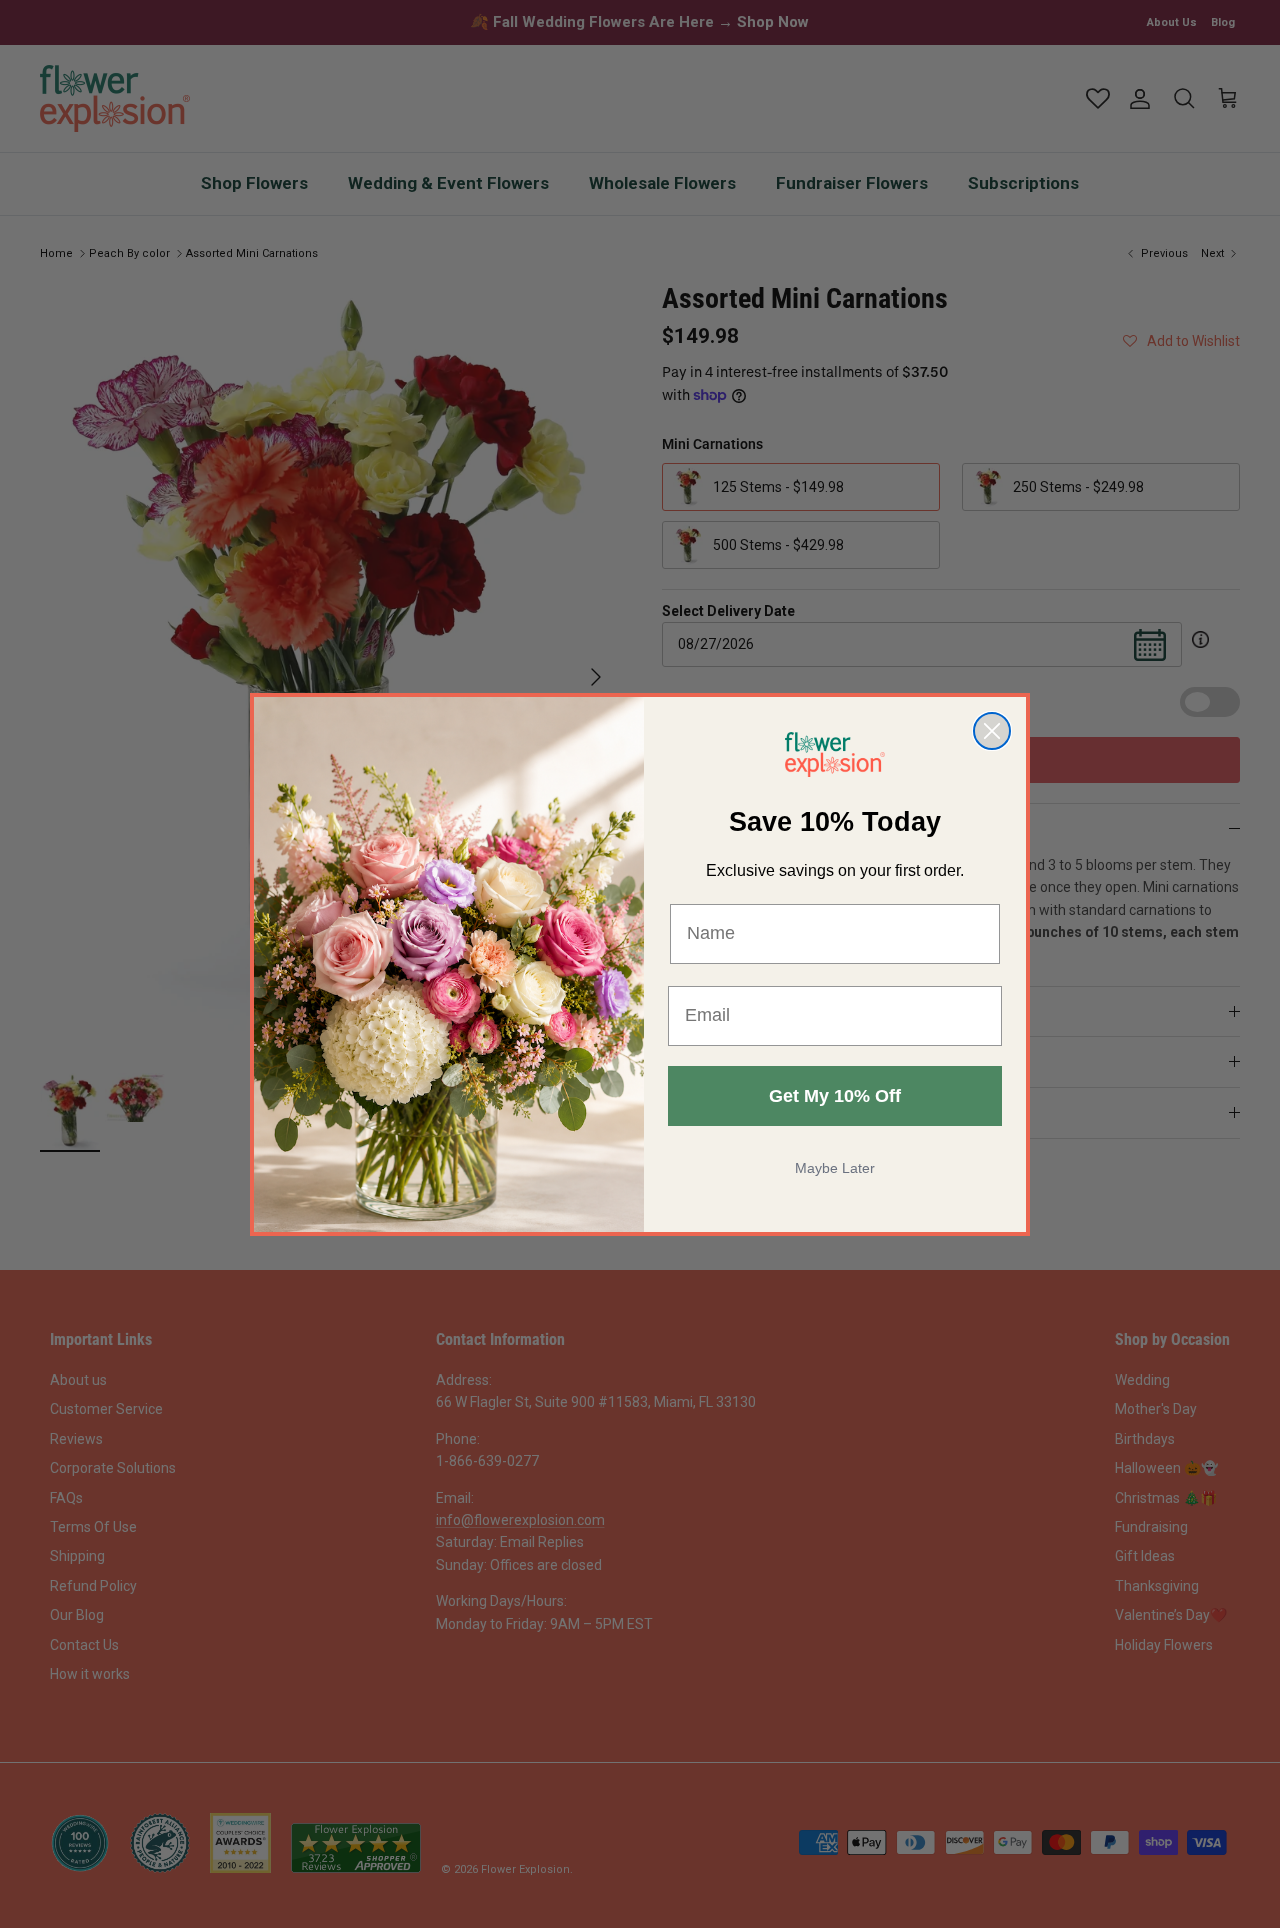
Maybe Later (835, 1168)
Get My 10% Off (835, 1096)
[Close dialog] (992, 731)
